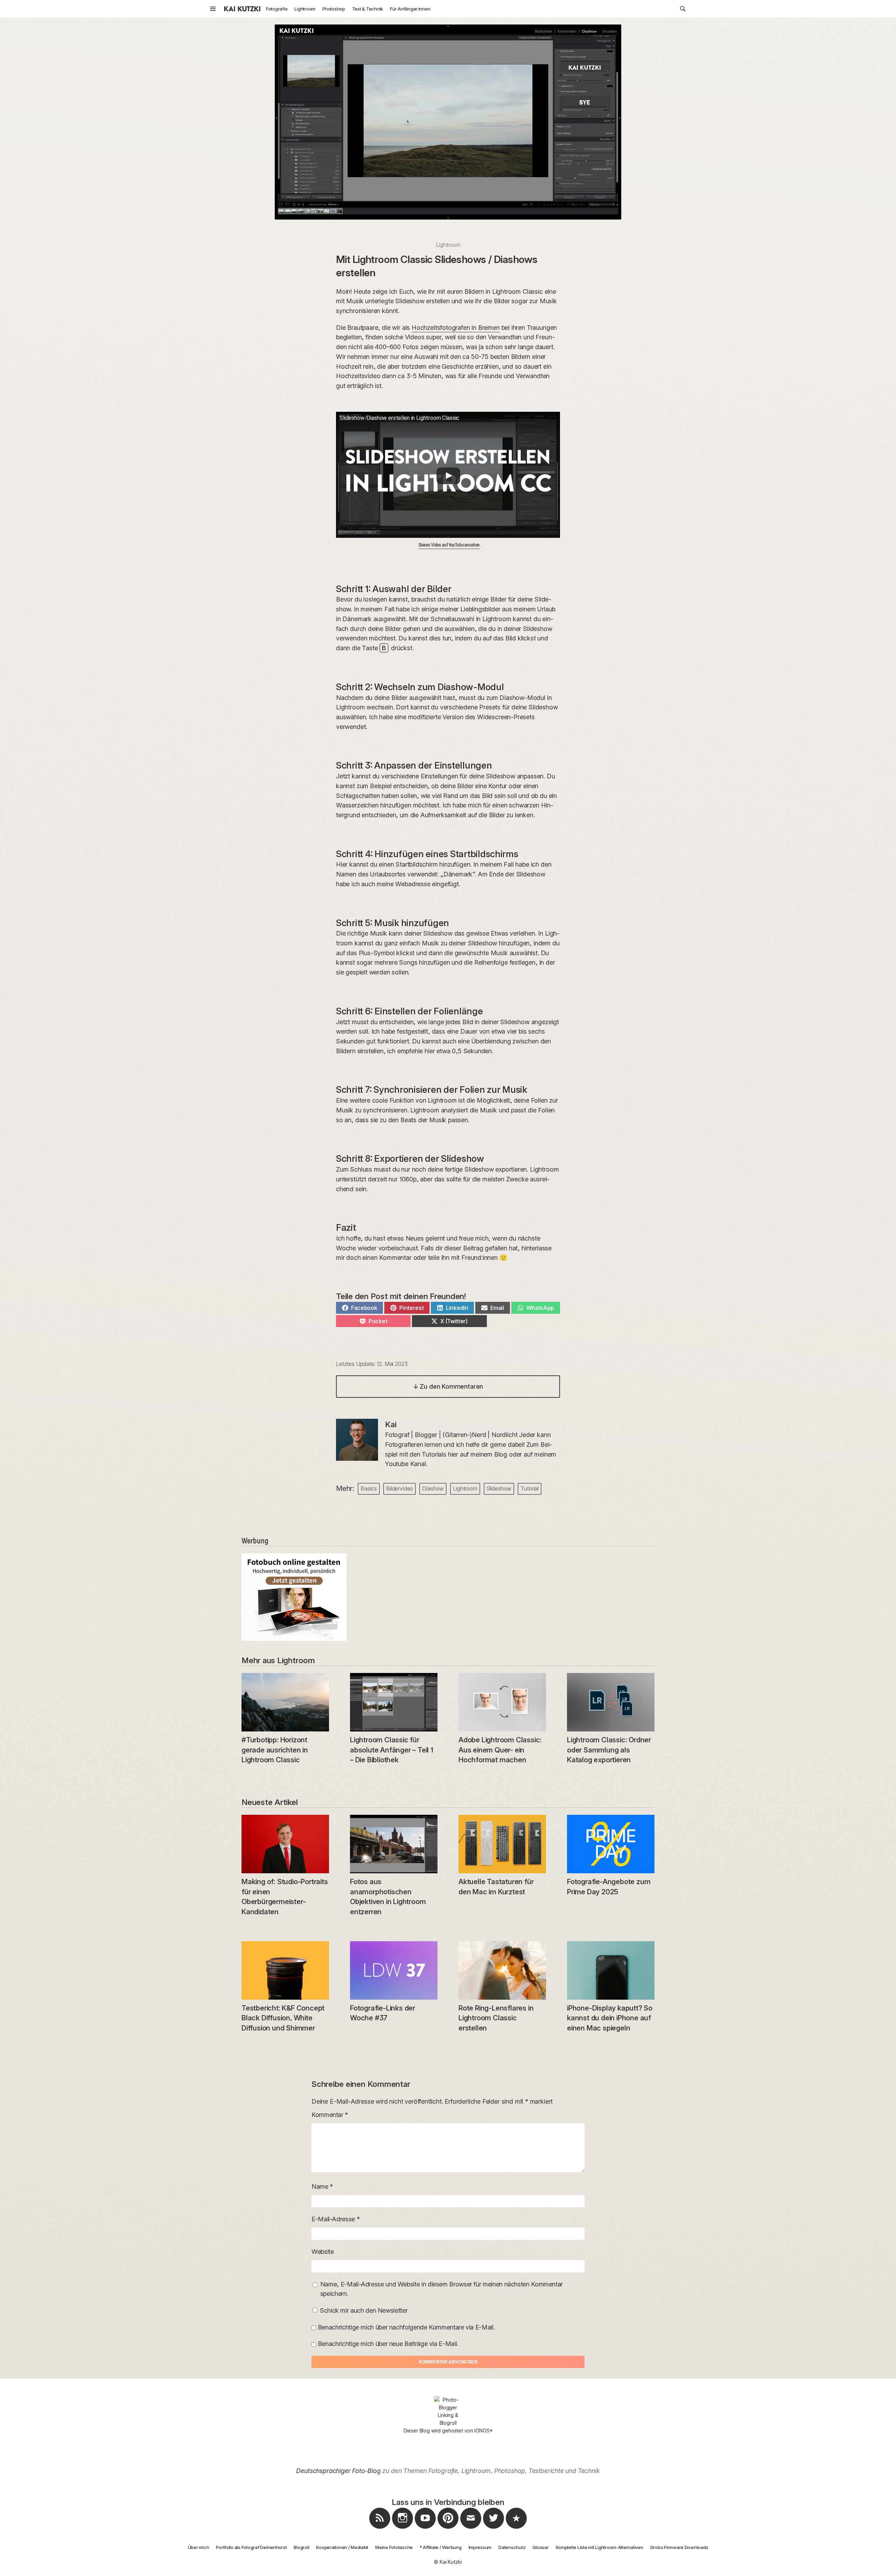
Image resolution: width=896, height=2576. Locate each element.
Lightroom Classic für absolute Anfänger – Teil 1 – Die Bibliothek (392, 1750)
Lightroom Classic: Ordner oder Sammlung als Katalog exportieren (609, 1750)
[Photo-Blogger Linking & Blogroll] (448, 2411)
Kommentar (330, 2115)
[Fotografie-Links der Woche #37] (394, 1970)
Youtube (425, 2529)
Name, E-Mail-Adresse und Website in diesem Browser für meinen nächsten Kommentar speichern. (442, 2289)
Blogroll (301, 2547)
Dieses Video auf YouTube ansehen (449, 545)
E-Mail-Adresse (335, 2219)
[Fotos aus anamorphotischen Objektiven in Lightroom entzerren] (394, 1844)
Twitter (493, 2529)
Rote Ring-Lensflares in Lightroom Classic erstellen (496, 2018)
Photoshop (334, 9)
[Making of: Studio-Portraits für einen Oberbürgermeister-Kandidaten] (285, 1844)
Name (322, 2186)
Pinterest (448, 2529)
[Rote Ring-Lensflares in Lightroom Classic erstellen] (502, 1970)
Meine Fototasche (394, 2547)
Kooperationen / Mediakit (342, 2547)
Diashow (433, 1488)
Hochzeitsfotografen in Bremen (456, 328)
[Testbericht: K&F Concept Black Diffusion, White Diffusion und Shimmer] (285, 1970)
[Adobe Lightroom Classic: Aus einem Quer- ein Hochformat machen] (502, 1702)
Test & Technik (367, 9)
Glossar (540, 2547)
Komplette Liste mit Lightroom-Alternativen (600, 2547)
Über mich (199, 2547)
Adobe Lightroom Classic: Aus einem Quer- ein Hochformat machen (500, 1750)
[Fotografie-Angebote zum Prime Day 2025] (611, 1844)
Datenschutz (512, 2547)
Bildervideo (400, 1488)
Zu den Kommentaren (448, 1386)
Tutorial (530, 1488)
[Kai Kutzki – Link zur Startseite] (242, 9)
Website (323, 2252)
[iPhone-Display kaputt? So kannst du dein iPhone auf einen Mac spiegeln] (611, 1970)
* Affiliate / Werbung (441, 2547)
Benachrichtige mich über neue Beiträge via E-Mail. (388, 2344)
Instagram (402, 2529)
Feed (380, 2529)
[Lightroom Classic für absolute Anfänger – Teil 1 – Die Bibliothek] (394, 1702)
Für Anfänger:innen (410, 9)
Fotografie (277, 9)
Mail (471, 2529)
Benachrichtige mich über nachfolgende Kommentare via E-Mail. (406, 2327)
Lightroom (305, 9)
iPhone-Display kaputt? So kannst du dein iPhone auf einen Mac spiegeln (610, 2018)
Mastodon (516, 2529)
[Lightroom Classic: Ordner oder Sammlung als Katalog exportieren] (611, 1702)
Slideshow (499, 1488)
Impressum (480, 2547)
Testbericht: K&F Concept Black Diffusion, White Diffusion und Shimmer (283, 2018)
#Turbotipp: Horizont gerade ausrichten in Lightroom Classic (275, 1750)
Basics (369, 1488)
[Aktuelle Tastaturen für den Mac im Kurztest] (502, 1844)
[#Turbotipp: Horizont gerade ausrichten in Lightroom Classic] (285, 1702)
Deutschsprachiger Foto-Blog (338, 2471)
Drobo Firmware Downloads (679, 2547)
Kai (391, 1424)
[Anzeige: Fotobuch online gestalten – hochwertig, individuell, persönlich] (448, 1597)
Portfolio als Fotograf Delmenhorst (251, 2547)
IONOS (482, 2431)
